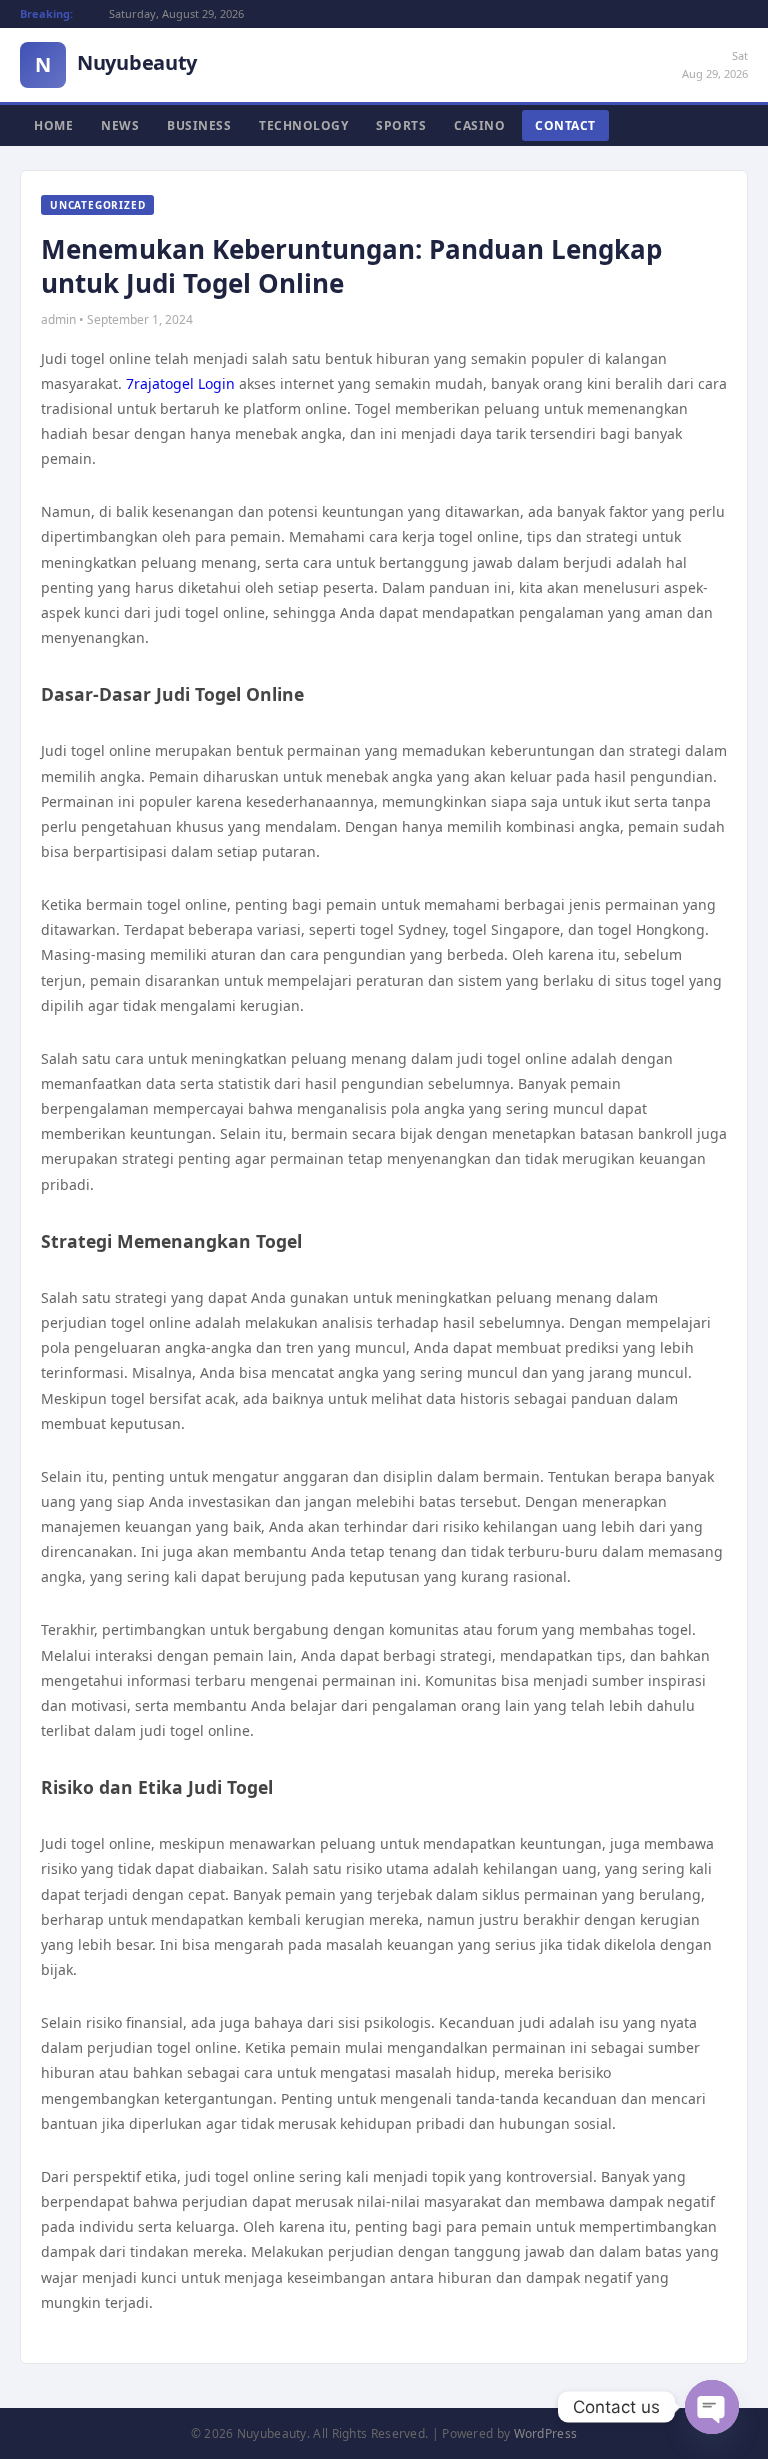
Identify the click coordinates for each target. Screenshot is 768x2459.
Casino (479, 125)
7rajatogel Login (180, 383)
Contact (565, 125)
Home (53, 125)
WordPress (546, 2433)
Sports (401, 125)
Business (199, 125)
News (120, 125)
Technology (303, 125)
